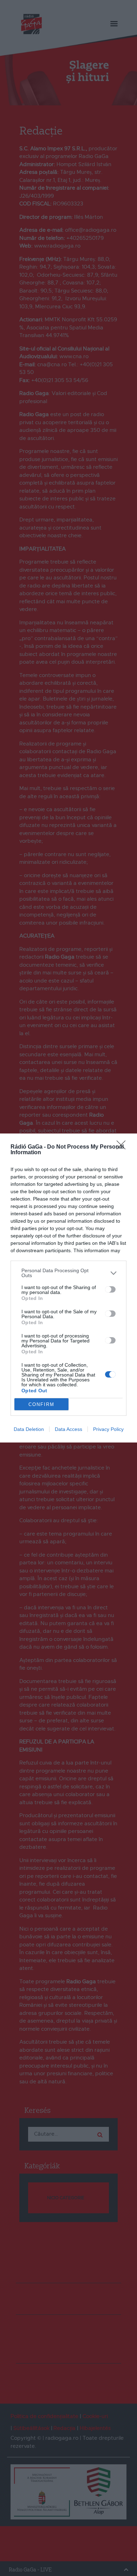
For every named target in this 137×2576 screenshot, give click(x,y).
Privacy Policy (108, 1429)
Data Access (68, 1429)
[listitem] (68, 1273)
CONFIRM (41, 1404)
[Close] (123, 1147)
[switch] (110, 1289)
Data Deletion (29, 1429)
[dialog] (68, 1288)
